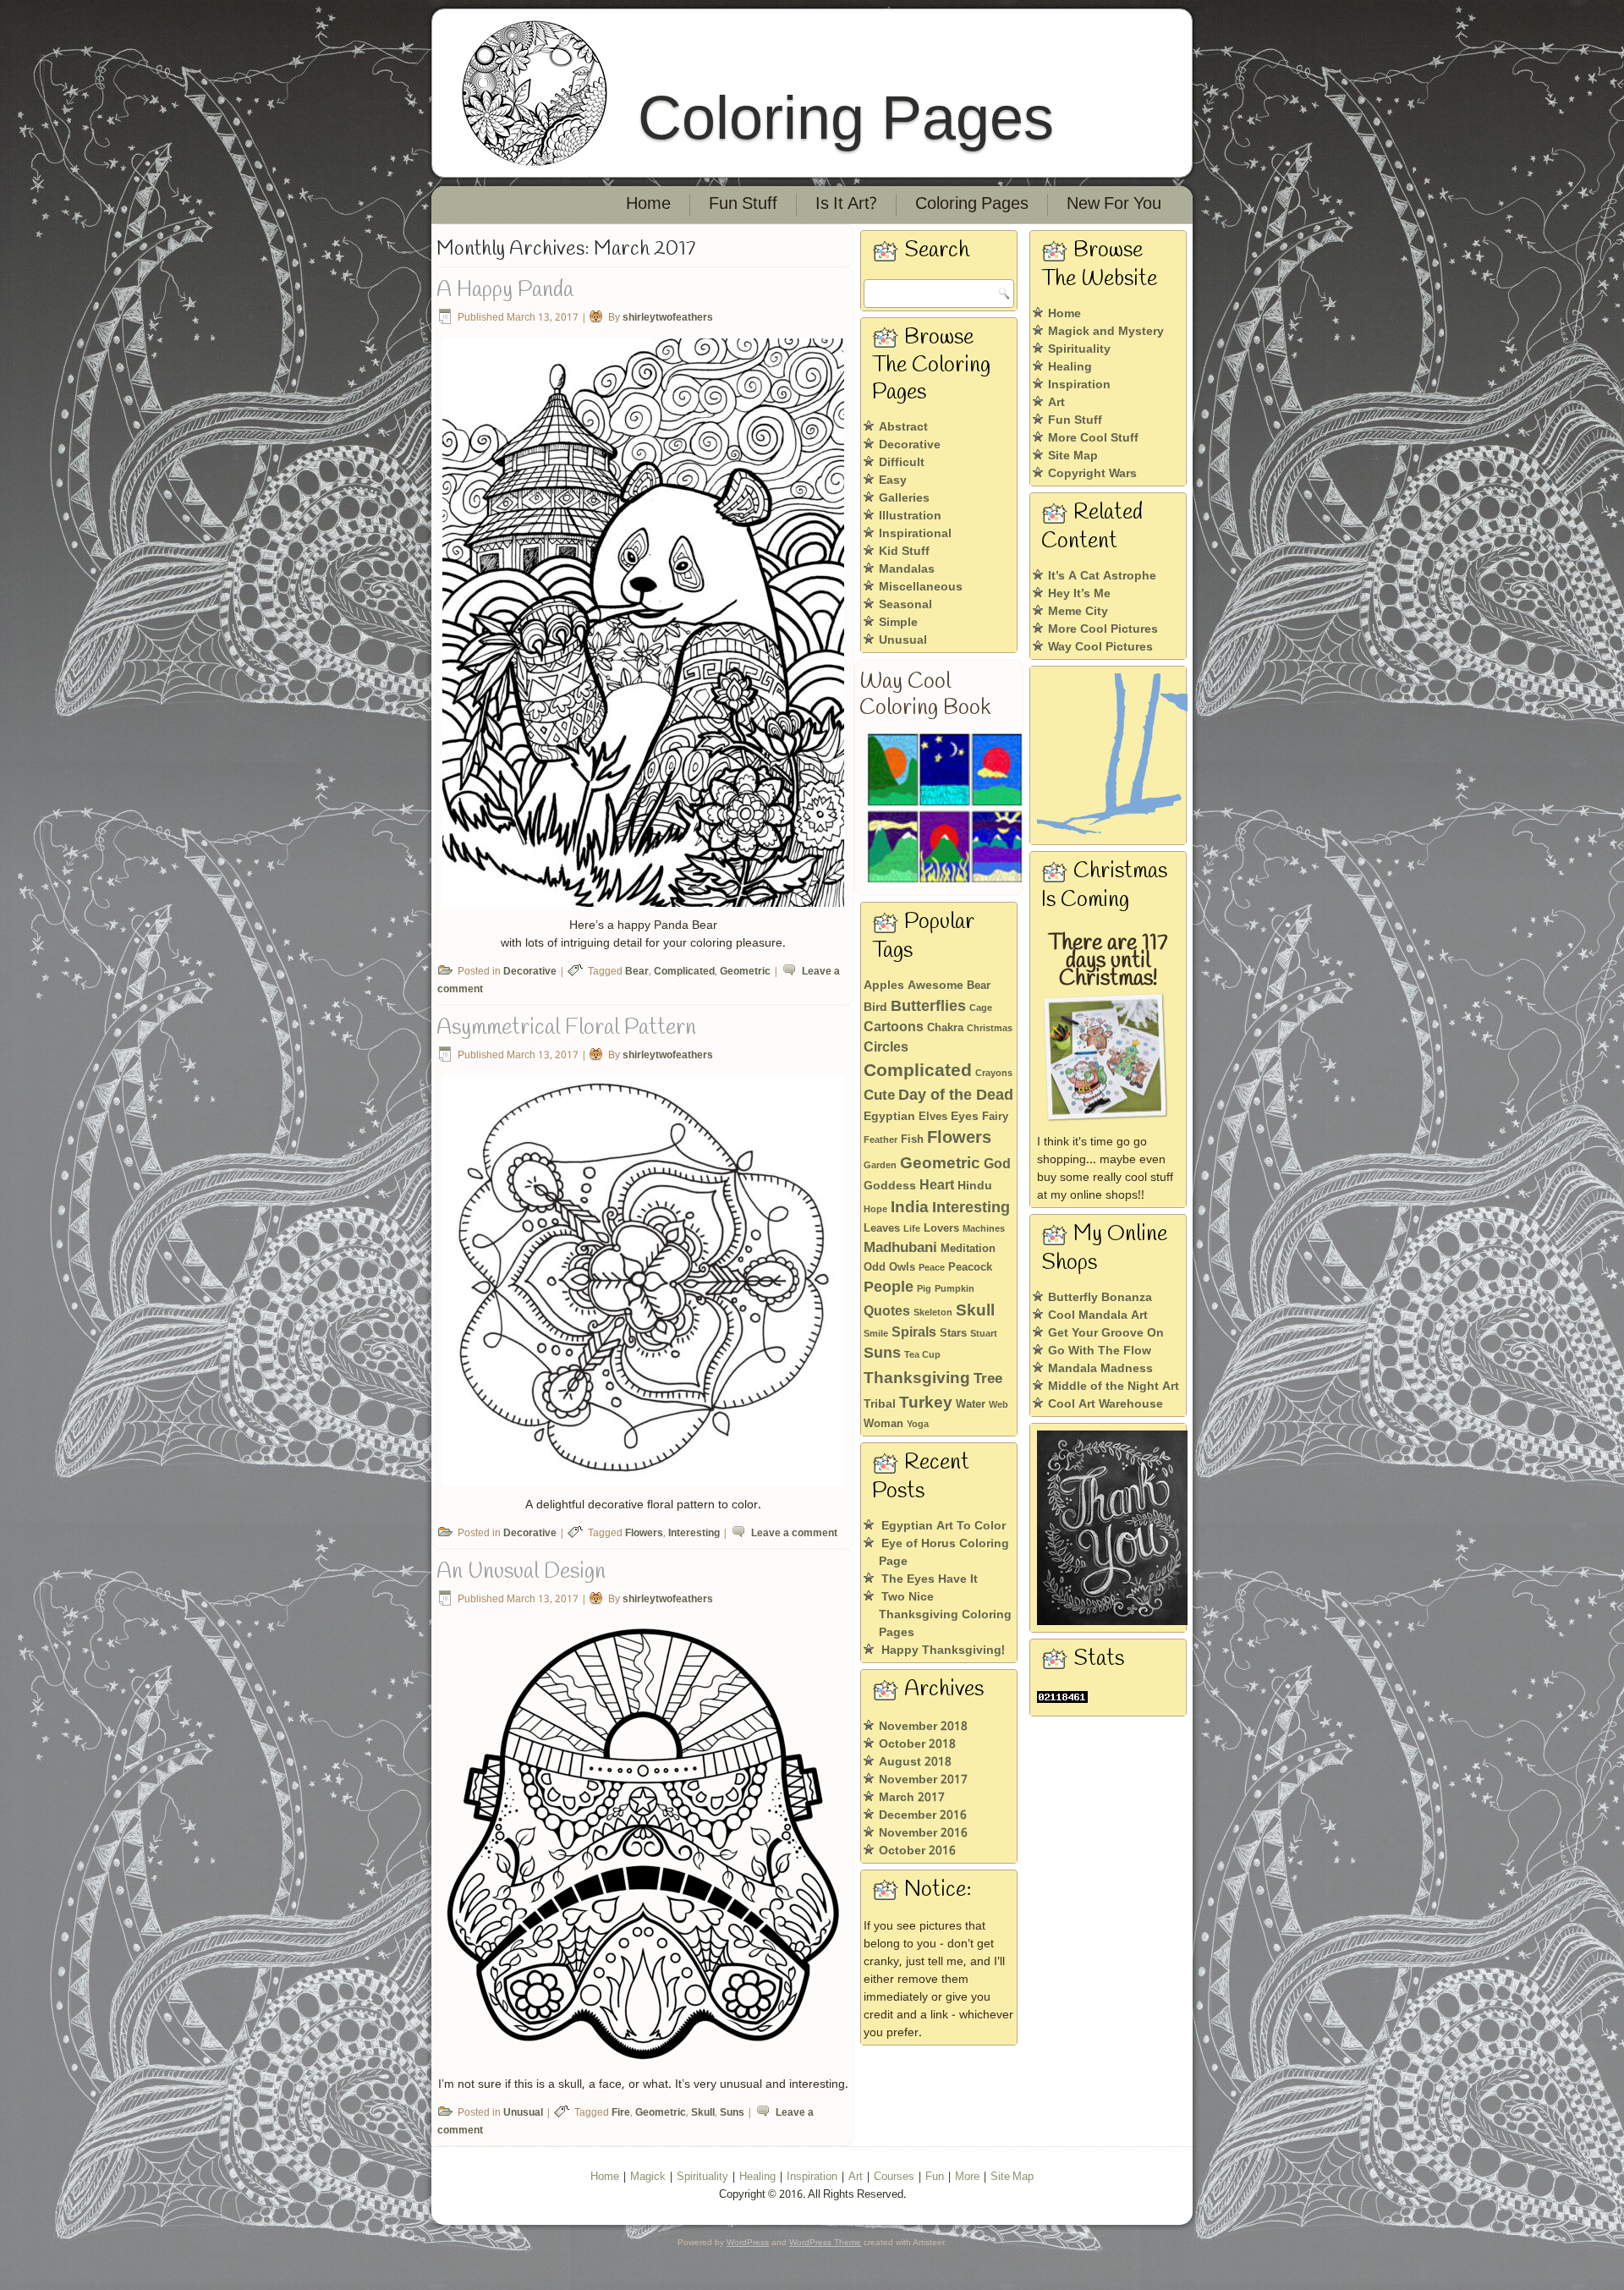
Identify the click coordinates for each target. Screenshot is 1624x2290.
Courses (894, 2177)
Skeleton (933, 1313)
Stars (953, 1334)
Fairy (995, 1117)
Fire (621, 2113)
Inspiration (1079, 385)
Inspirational (915, 534)
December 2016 (923, 1815)
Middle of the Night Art (1114, 1387)
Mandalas (907, 569)
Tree (988, 1379)
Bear (637, 972)
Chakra (945, 1028)
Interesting (694, 1534)
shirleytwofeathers (668, 318)
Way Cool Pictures (1100, 647)
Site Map (1073, 456)
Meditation (968, 1249)
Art (1056, 403)
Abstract (903, 427)
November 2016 (923, 1833)
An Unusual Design (521, 1572)
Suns (732, 2113)
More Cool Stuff (1093, 438)
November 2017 (923, 1780)
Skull (703, 2113)
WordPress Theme (825, 2242)
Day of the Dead (956, 1096)
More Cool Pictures (1103, 629)
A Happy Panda (505, 290)
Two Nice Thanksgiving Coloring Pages (945, 1615)
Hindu (975, 1186)
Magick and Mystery (1106, 332)
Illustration (910, 516)
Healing (1070, 367)
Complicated (684, 972)
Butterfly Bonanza (1100, 1298)
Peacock (970, 1268)
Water (971, 1405)
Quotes (887, 1312)
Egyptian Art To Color (944, 1526)
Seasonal (905, 605)
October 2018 (917, 1744)
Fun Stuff (743, 205)
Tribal (880, 1404)
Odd (875, 1268)
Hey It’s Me (1079, 594)
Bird (875, 1008)
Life (912, 1229)
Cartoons (894, 1027)
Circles (886, 1048)
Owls (902, 1268)
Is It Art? (846, 205)
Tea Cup (922, 1355)
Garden (880, 1166)
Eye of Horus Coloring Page (944, 1553)
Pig (924, 1289)
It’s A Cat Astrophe (1102, 576)
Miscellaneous (921, 587)
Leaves (882, 1229)
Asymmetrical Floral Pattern (566, 1028)
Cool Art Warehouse (1106, 1404)
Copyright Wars (1092, 474)
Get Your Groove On (1106, 1333)
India (910, 1208)
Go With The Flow (1100, 1351)
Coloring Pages (846, 118)
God (997, 1164)
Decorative (530, 972)
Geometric (745, 972)
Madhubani (900, 1248)
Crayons (994, 1074)
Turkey (926, 1403)
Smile (876, 1334)
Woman (883, 1424)
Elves (933, 1117)
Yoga (918, 1425)
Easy (893, 481)
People (889, 1288)
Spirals (914, 1333)
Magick (648, 2177)
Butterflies (928, 1007)
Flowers (644, 1534)
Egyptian (889, 1117)
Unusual (523, 2113)
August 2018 (915, 1762)
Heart (937, 1186)
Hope (875, 1210)
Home (648, 205)
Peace (932, 1268)
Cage (981, 1008)
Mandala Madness (1100, 1369)
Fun (935, 2177)
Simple (898, 623)
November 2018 (923, 1727)
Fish (912, 1140)
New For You (1114, 205)
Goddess (890, 1186)
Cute (879, 1096)
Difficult (902, 463)
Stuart (984, 1334)
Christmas (990, 1029)
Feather (881, 1140)
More (967, 2177)
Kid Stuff (904, 552)
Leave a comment (794, 1534)
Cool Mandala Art (1098, 1315)
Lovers (941, 1229)
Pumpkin (955, 1289)
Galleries (904, 498)
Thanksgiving (917, 1378)
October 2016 (917, 1851)
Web (999, 1405)
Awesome (935, 986)
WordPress (748, 2242)
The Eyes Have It (930, 1579)
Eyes (965, 1117)
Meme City (1078, 612)
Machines (984, 1229)
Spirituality (1079, 349)
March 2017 (912, 1798)
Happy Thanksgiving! (943, 1650)
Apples (884, 986)
